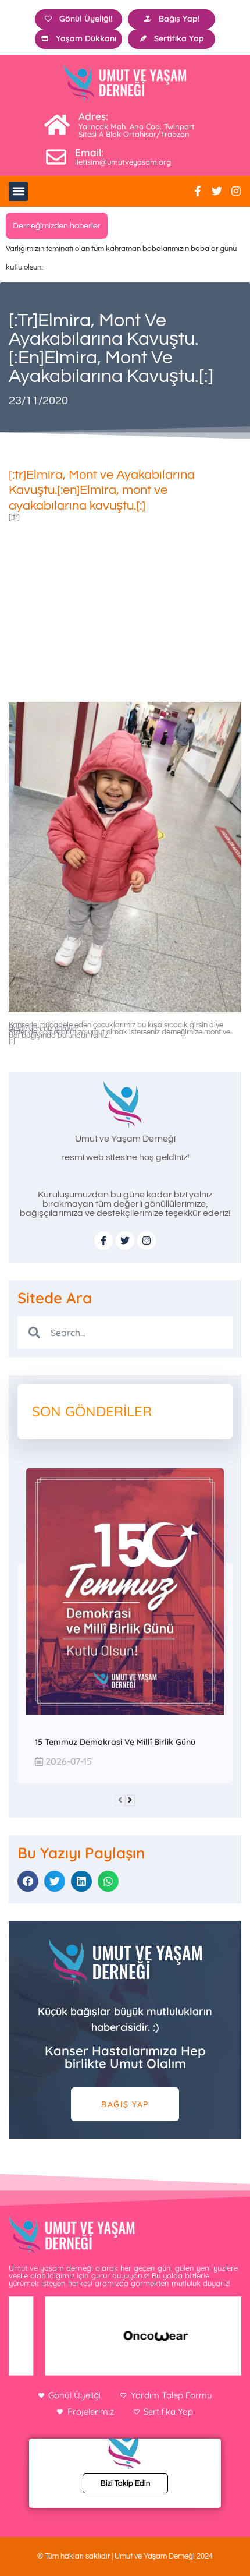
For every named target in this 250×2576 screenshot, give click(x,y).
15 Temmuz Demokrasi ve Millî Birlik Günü (115, 1742)
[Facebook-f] (198, 191)
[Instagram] (236, 191)
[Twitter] (217, 191)
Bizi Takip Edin (125, 2483)
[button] (18, 191)
